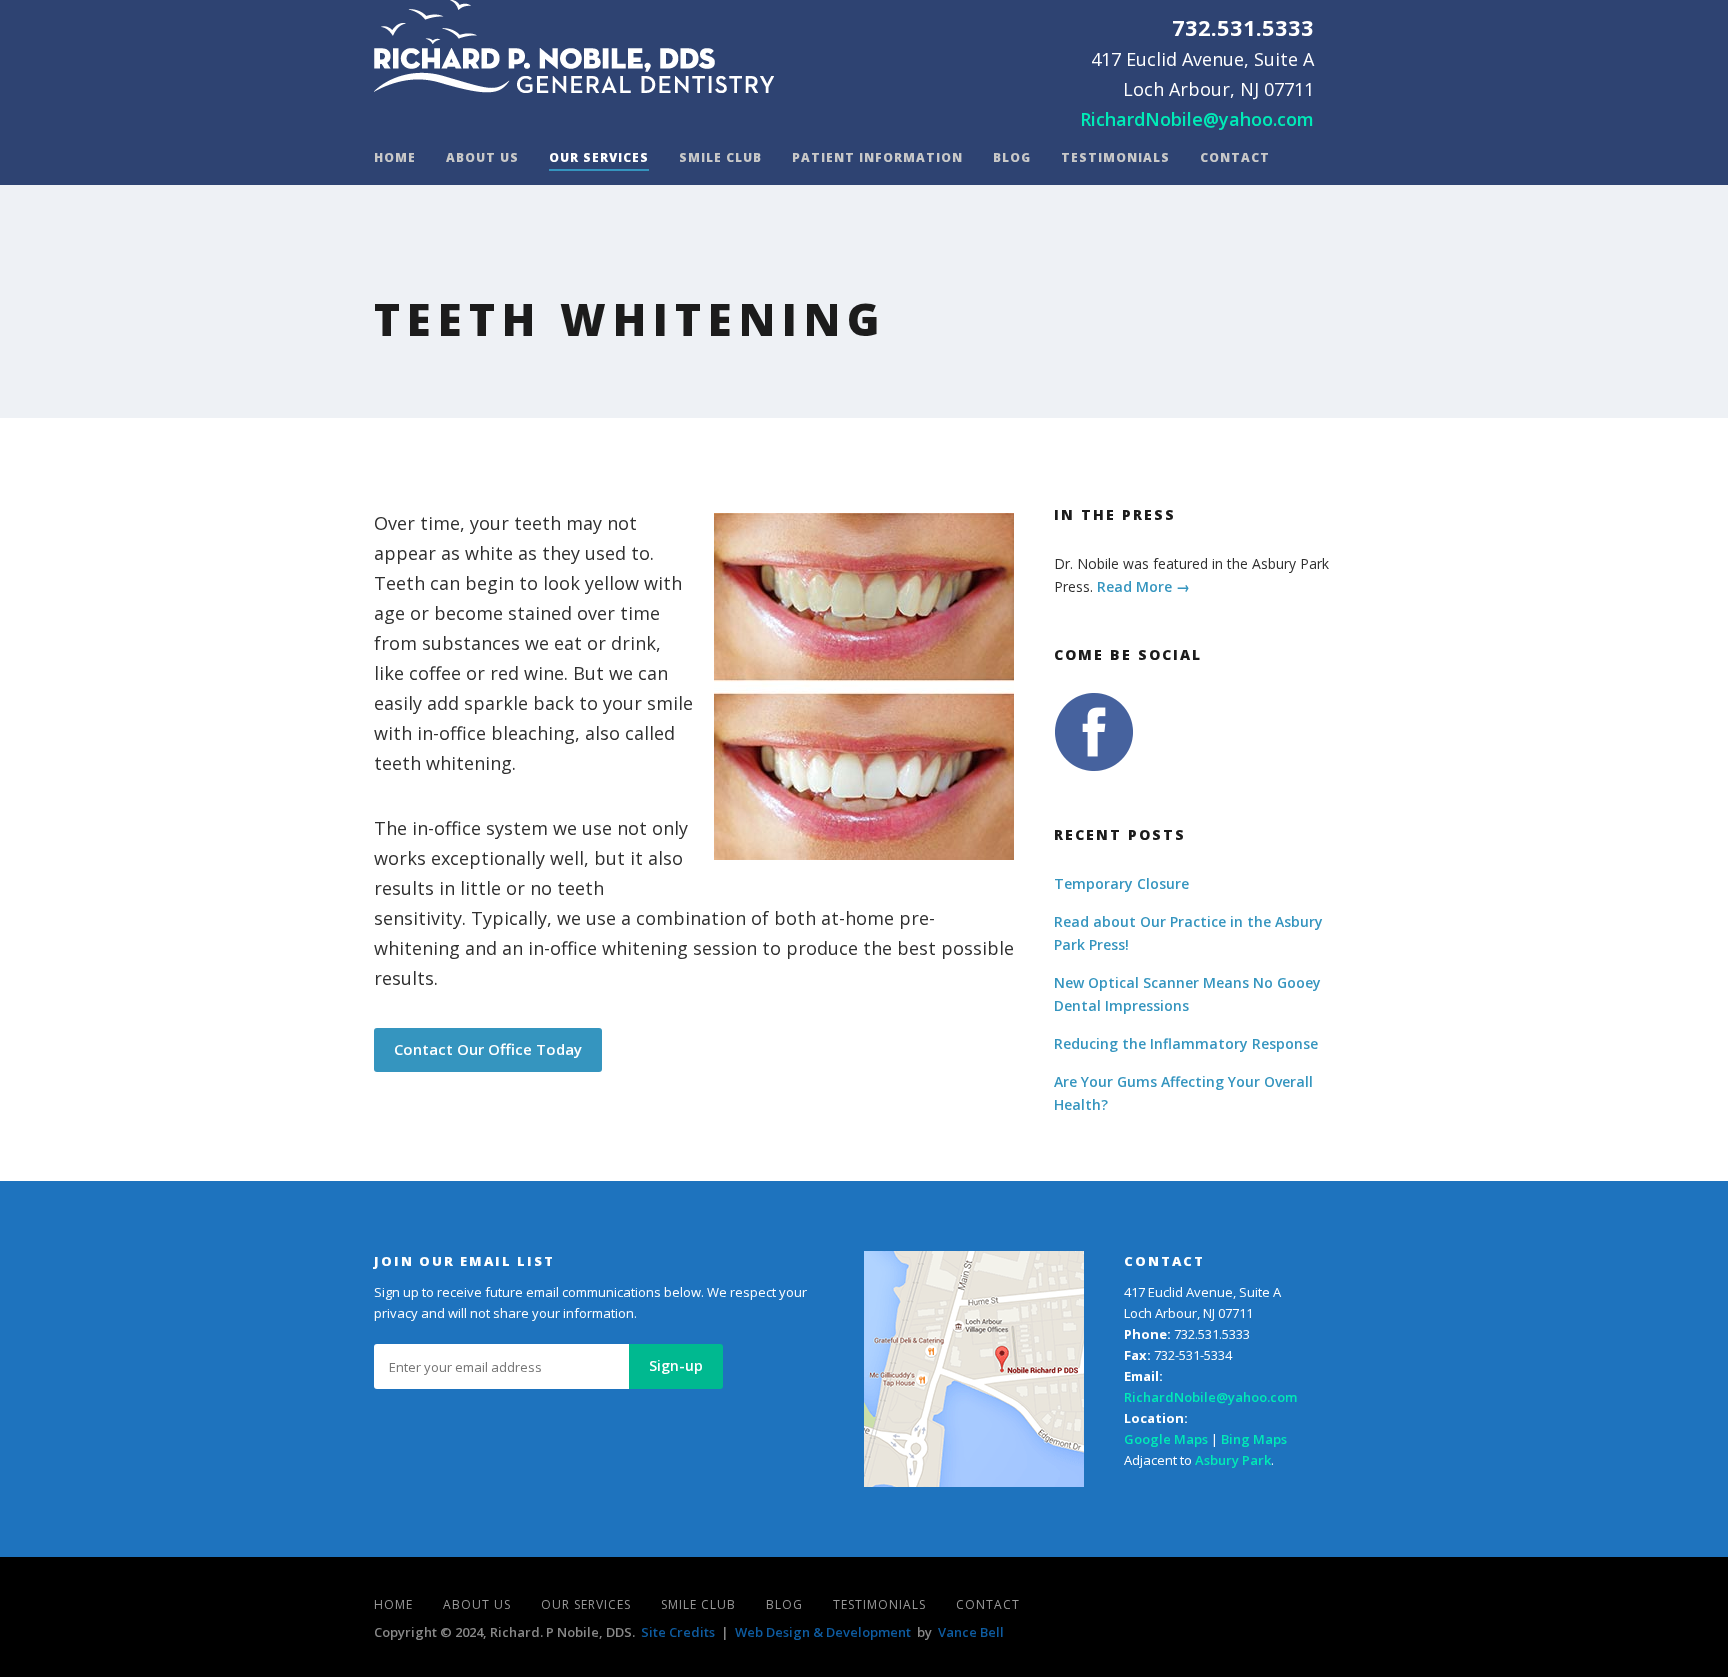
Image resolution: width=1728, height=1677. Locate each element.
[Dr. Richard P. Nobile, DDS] (574, 46)
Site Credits (678, 1632)
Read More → (1143, 586)
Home (395, 158)
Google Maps (1166, 1439)
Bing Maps (1254, 1439)
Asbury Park (1233, 1460)
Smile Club (720, 158)
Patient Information (877, 158)
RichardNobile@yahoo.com (1197, 119)
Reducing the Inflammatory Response (1186, 1043)
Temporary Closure (1121, 883)
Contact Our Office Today (488, 1049)
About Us (482, 158)
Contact (1235, 158)
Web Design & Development (823, 1632)
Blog (1012, 158)
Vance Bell (971, 1632)
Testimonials (1115, 158)
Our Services (599, 158)
